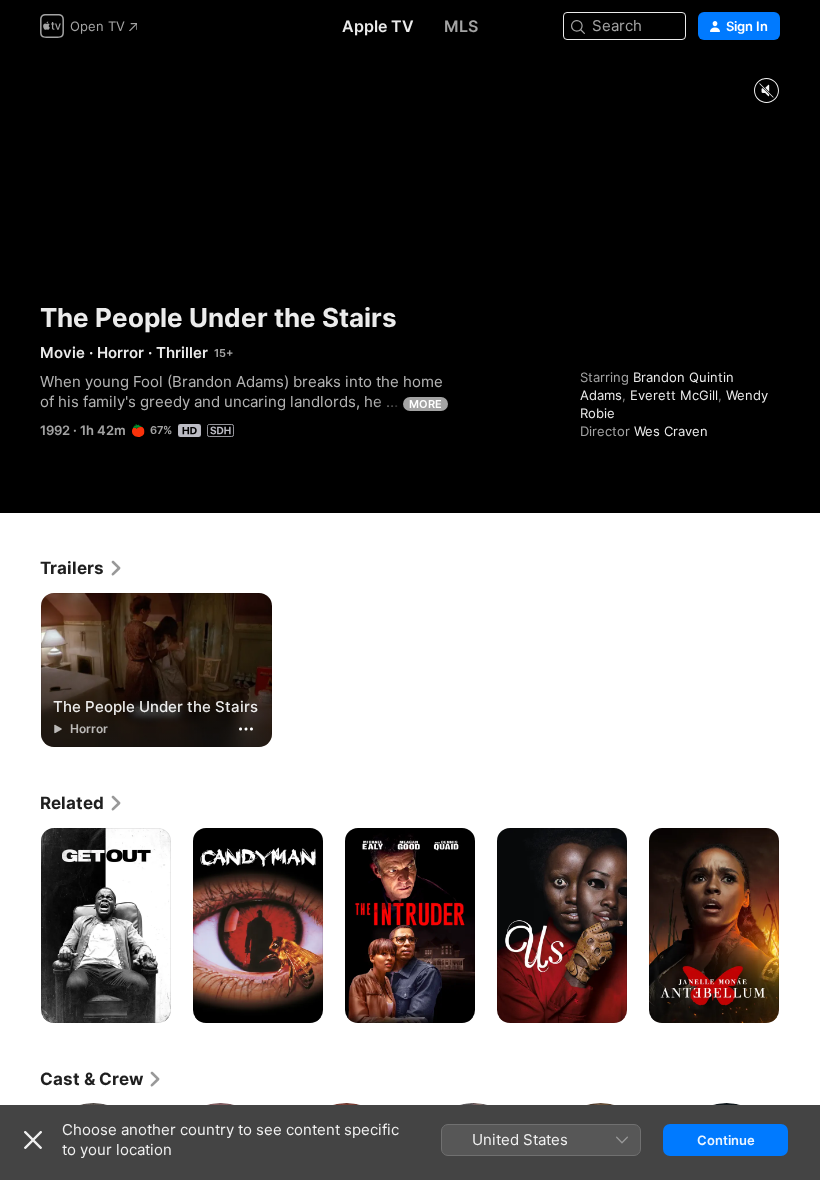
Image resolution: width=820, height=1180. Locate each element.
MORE (425, 404)
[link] (82, 568)
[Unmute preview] (766, 91)
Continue (726, 1140)
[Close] (33, 1140)
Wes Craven (671, 431)
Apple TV (378, 26)
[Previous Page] (20, 926)
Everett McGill (674, 395)
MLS (461, 26)
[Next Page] (800, 926)
